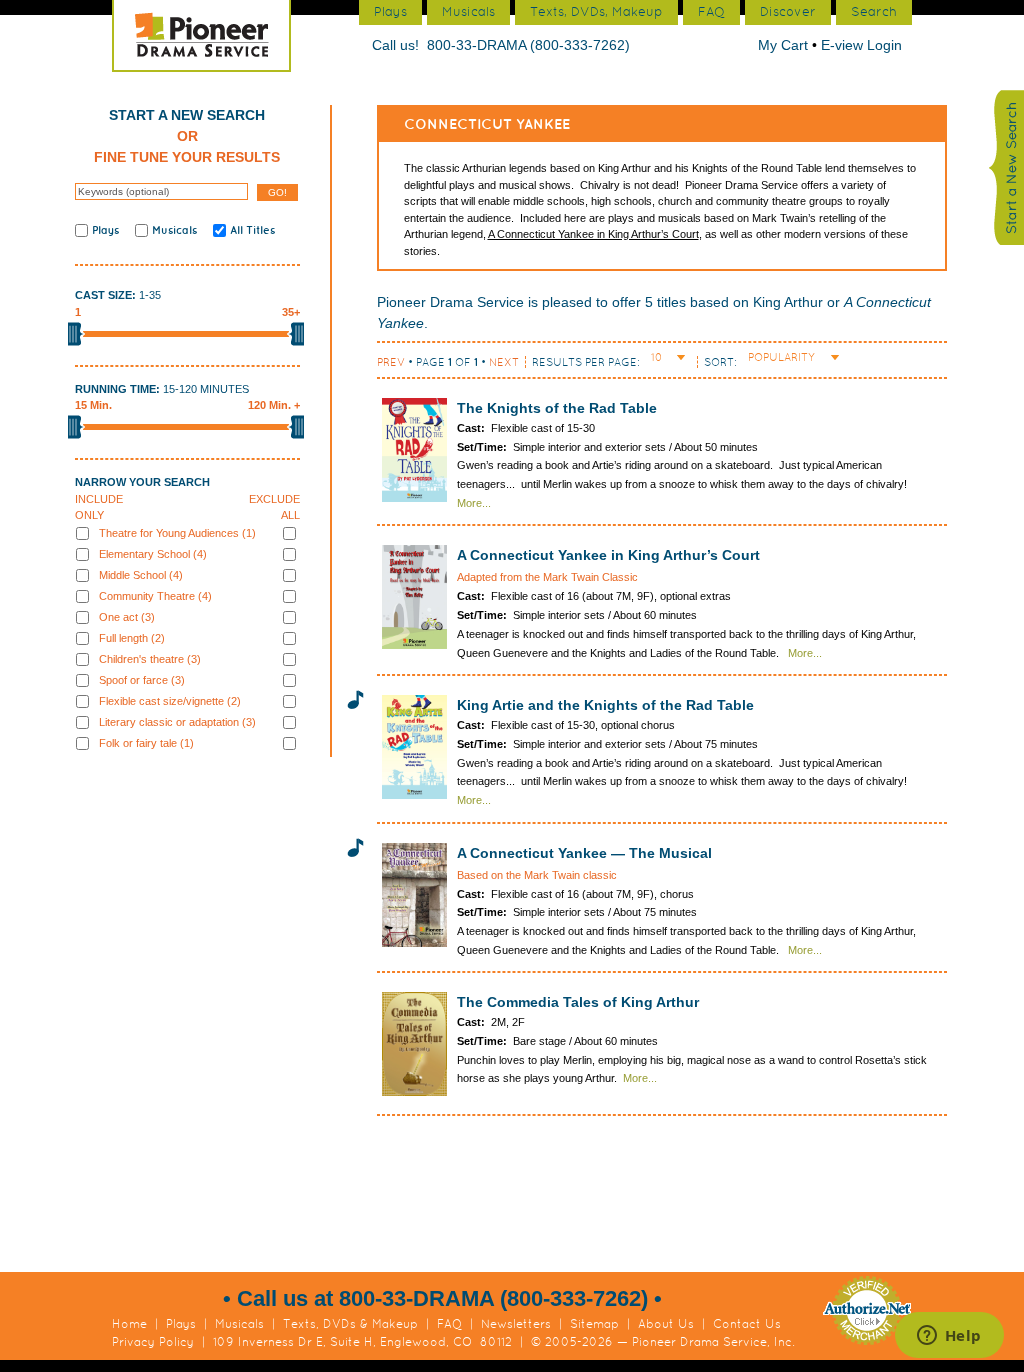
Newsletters (516, 1324)
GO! (277, 192)
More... (474, 503)
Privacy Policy (153, 1342)
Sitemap (594, 1324)
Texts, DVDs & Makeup (350, 1324)
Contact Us (747, 1324)
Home (129, 1324)
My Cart (785, 45)
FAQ (449, 1324)
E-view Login (861, 45)
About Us (666, 1324)
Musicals (174, 230)
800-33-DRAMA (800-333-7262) (528, 45)
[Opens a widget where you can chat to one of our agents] (949, 1337)
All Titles (252, 230)
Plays (105, 230)
